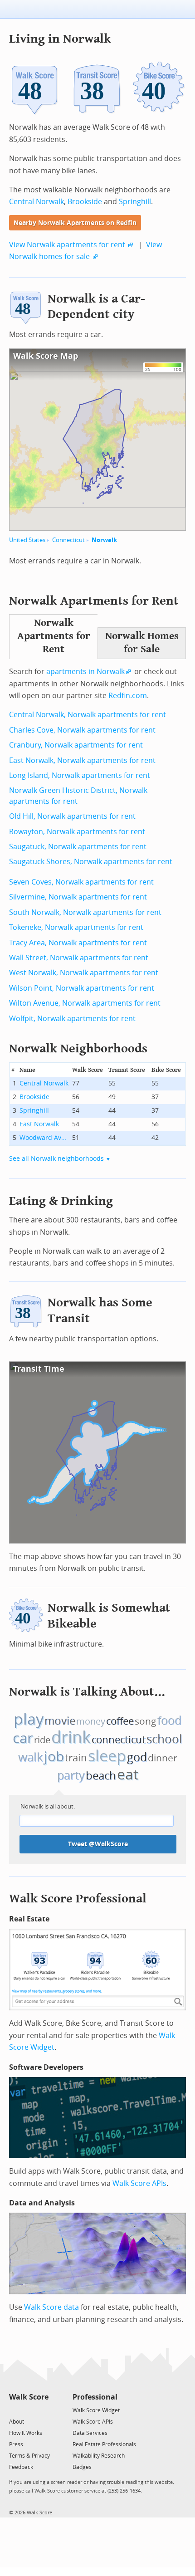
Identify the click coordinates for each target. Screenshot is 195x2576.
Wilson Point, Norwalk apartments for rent (82, 988)
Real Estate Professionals (104, 2444)
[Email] (42, 2410)
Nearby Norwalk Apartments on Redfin (75, 223)
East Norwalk (39, 1124)
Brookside (85, 202)
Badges (82, 2467)
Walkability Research (99, 2456)
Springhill (135, 202)
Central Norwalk (37, 202)
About (17, 2422)
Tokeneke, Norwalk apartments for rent (76, 927)
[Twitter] (14, 2410)
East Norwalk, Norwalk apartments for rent (82, 760)
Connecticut (68, 540)
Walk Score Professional (78, 1899)
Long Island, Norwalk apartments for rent (80, 775)
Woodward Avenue (44, 1138)
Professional (95, 2397)
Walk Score (29, 2397)
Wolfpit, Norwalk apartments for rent (72, 1019)
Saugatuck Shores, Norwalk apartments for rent (91, 862)
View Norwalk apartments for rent (67, 245)
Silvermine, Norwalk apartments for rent (78, 897)
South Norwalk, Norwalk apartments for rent (85, 912)
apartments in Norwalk (85, 672)
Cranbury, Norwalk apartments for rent (76, 745)
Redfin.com (128, 696)
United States (27, 540)
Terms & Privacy (29, 2456)
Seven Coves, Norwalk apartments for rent (81, 882)
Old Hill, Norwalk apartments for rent (72, 816)
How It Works (26, 2433)
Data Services (90, 2433)
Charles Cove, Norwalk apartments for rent (82, 730)
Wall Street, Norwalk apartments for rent (79, 958)
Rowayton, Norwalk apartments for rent (77, 832)
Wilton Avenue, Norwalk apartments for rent (85, 1003)
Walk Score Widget (96, 2410)
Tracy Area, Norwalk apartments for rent (78, 943)
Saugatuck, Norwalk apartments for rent (78, 847)
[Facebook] (28, 2410)
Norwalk (104, 540)
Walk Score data (51, 2307)
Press (16, 2444)
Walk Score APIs (139, 2183)
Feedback (21, 2467)
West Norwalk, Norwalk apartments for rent (84, 973)
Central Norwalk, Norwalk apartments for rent (88, 715)
